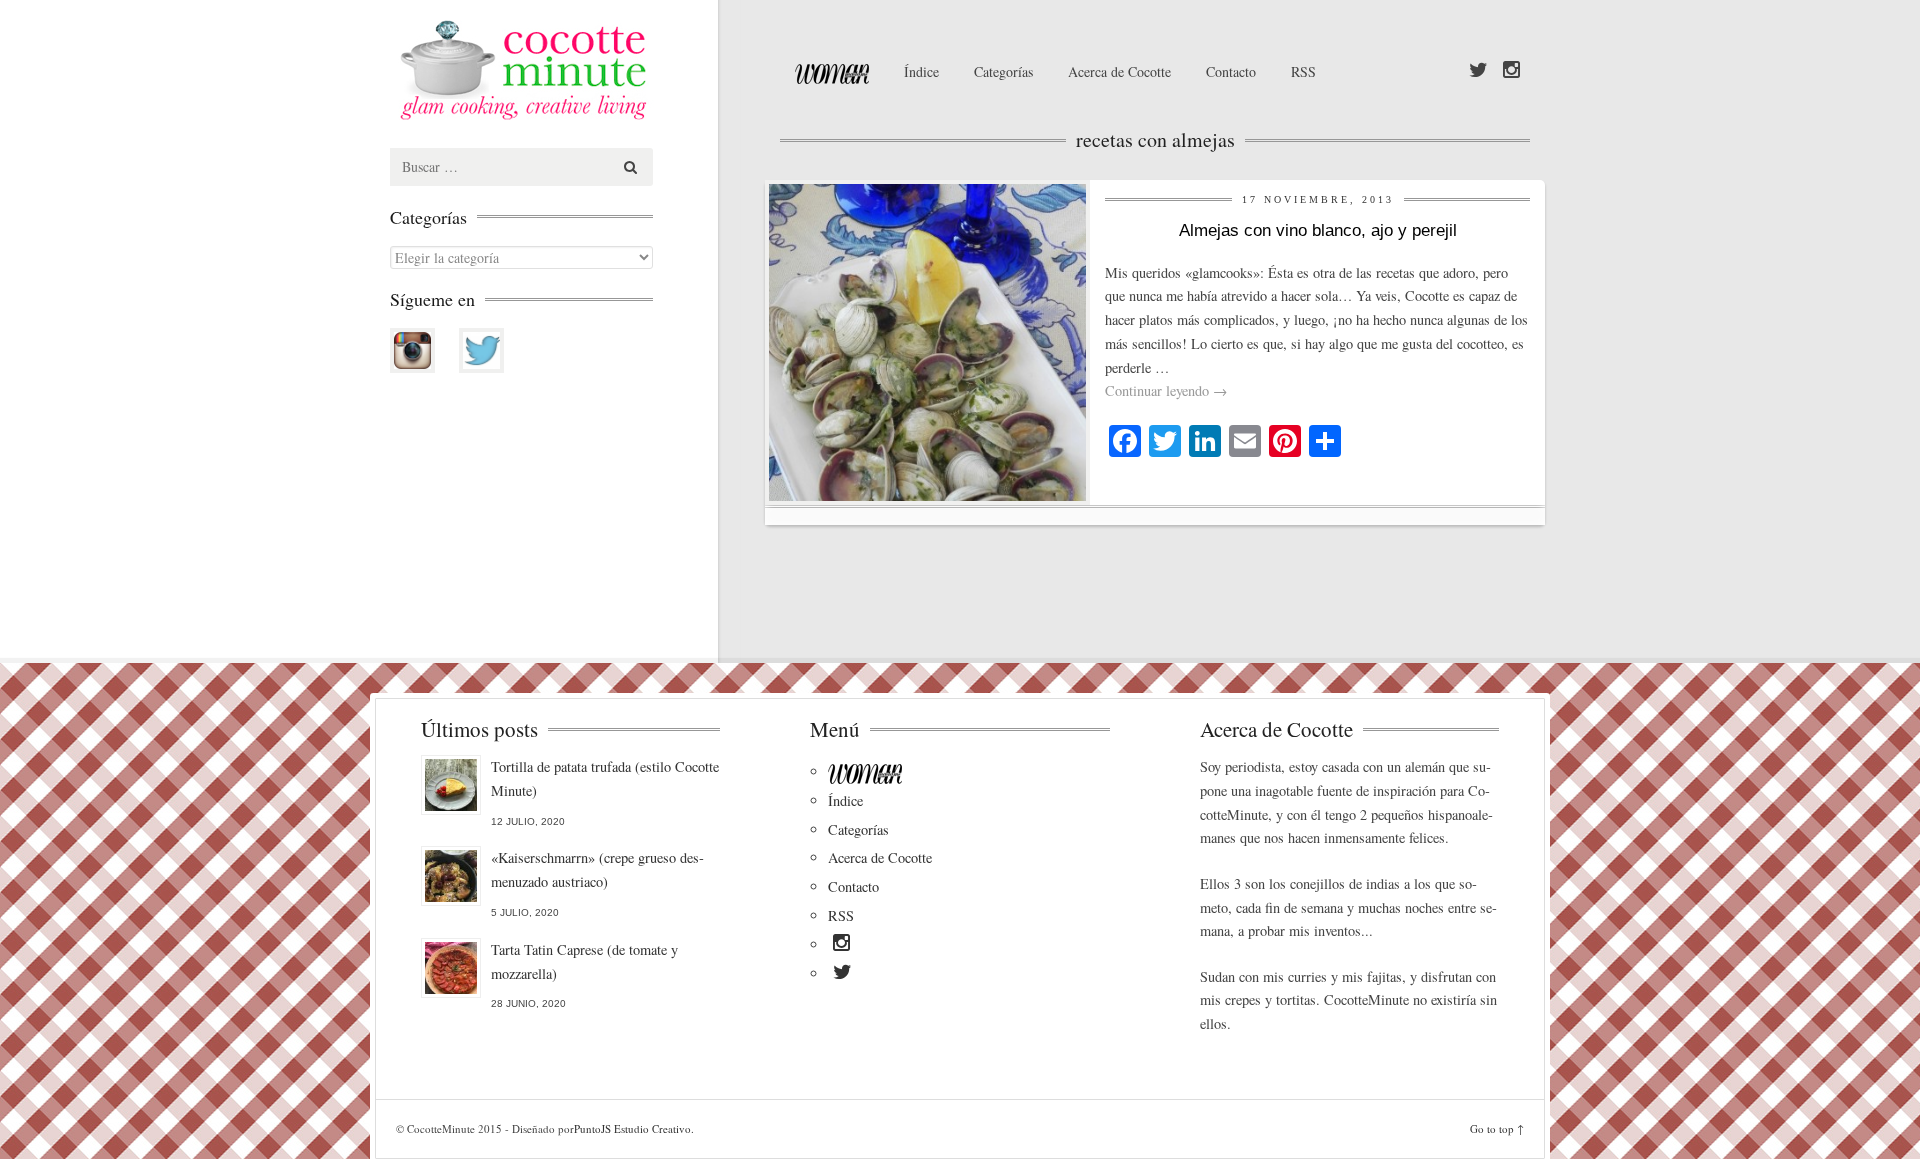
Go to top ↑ (1497, 1128)
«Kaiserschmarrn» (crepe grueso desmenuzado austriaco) (597, 869)
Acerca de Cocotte (1119, 71)
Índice (921, 71)
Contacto (1231, 71)
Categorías (1003, 71)
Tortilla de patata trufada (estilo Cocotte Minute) (605, 778)
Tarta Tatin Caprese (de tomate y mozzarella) (584, 961)
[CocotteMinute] (570, 70)
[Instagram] (1511, 71)
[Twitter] (1478, 71)
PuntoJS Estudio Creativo (632, 1128)
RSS (1303, 71)
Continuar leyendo (1166, 390)
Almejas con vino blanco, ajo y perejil (1318, 230)
